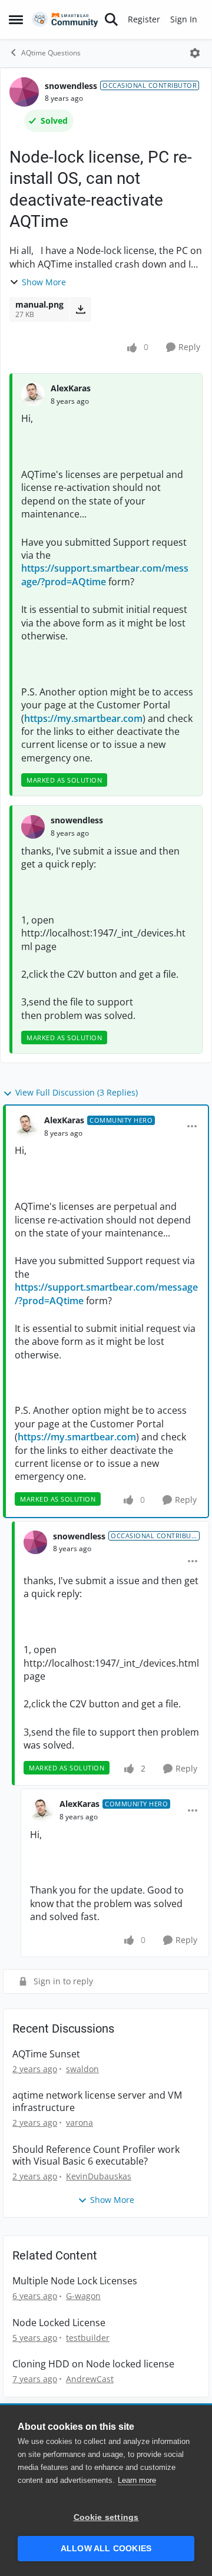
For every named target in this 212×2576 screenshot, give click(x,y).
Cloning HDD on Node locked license (93, 2364)
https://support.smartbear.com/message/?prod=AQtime (105, 575)
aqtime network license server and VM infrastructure (97, 2102)
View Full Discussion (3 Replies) (77, 1092)
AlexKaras (71, 388)
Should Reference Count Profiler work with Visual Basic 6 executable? (96, 2156)
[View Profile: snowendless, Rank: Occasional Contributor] (24, 92)
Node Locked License (59, 2323)
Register (144, 19)
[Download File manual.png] (80, 309)
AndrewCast (90, 2379)
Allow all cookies (106, 2549)
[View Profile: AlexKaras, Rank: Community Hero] (26, 1126)
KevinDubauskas (99, 2176)
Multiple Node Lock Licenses (75, 2281)
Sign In (184, 19)
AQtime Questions (51, 53)
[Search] (111, 19)
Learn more (137, 2480)
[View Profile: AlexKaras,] (33, 394)
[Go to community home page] (65, 20)
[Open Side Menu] (16, 19)
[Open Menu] (195, 53)
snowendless (71, 86)
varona (79, 2123)
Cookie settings (106, 2517)
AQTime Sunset (46, 2054)
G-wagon (83, 2296)
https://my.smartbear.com (83, 718)
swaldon (82, 2069)
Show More (44, 282)
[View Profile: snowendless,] (33, 827)
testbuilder (88, 2338)
